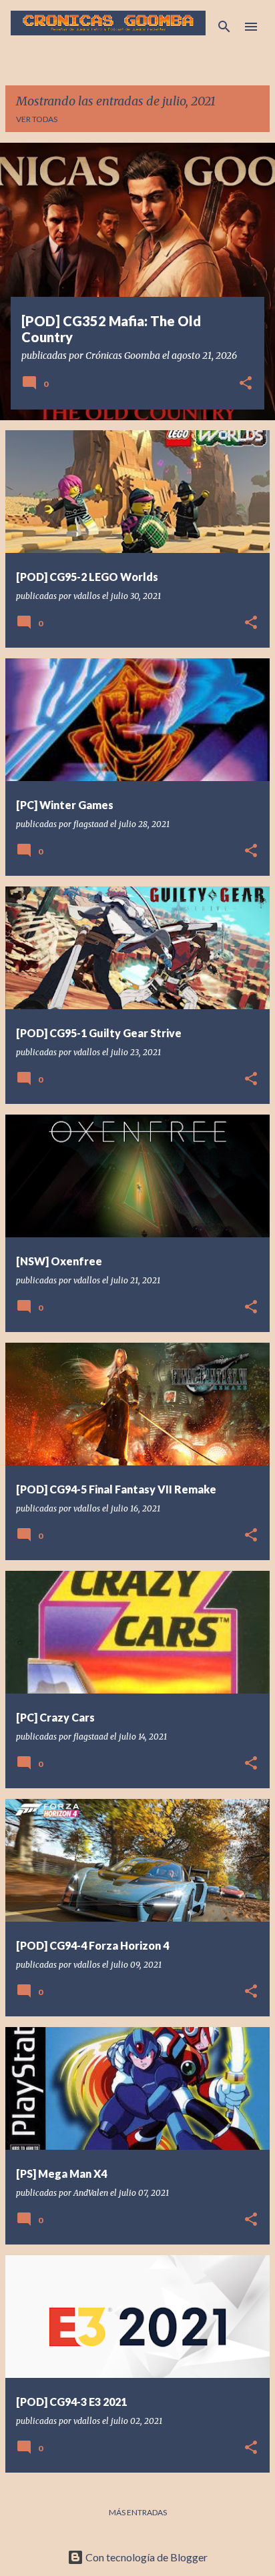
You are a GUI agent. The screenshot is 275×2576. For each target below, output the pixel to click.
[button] (246, 384)
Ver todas (37, 119)
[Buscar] (224, 27)
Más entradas (138, 2512)
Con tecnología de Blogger (146, 2557)
